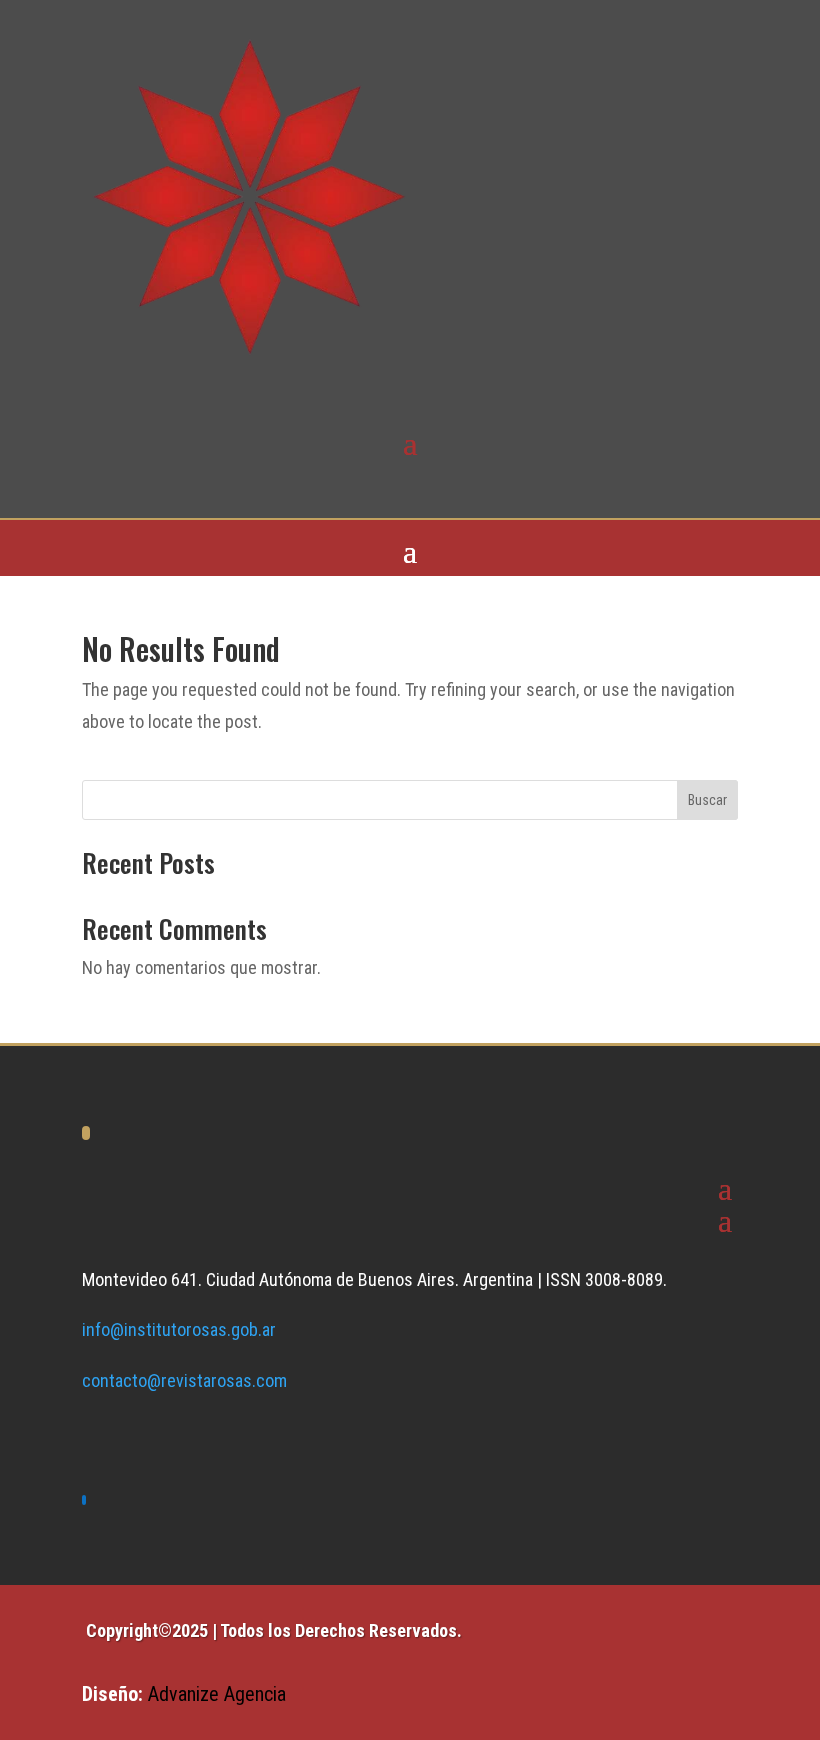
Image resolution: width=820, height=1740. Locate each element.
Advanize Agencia (217, 1694)
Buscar (707, 800)
